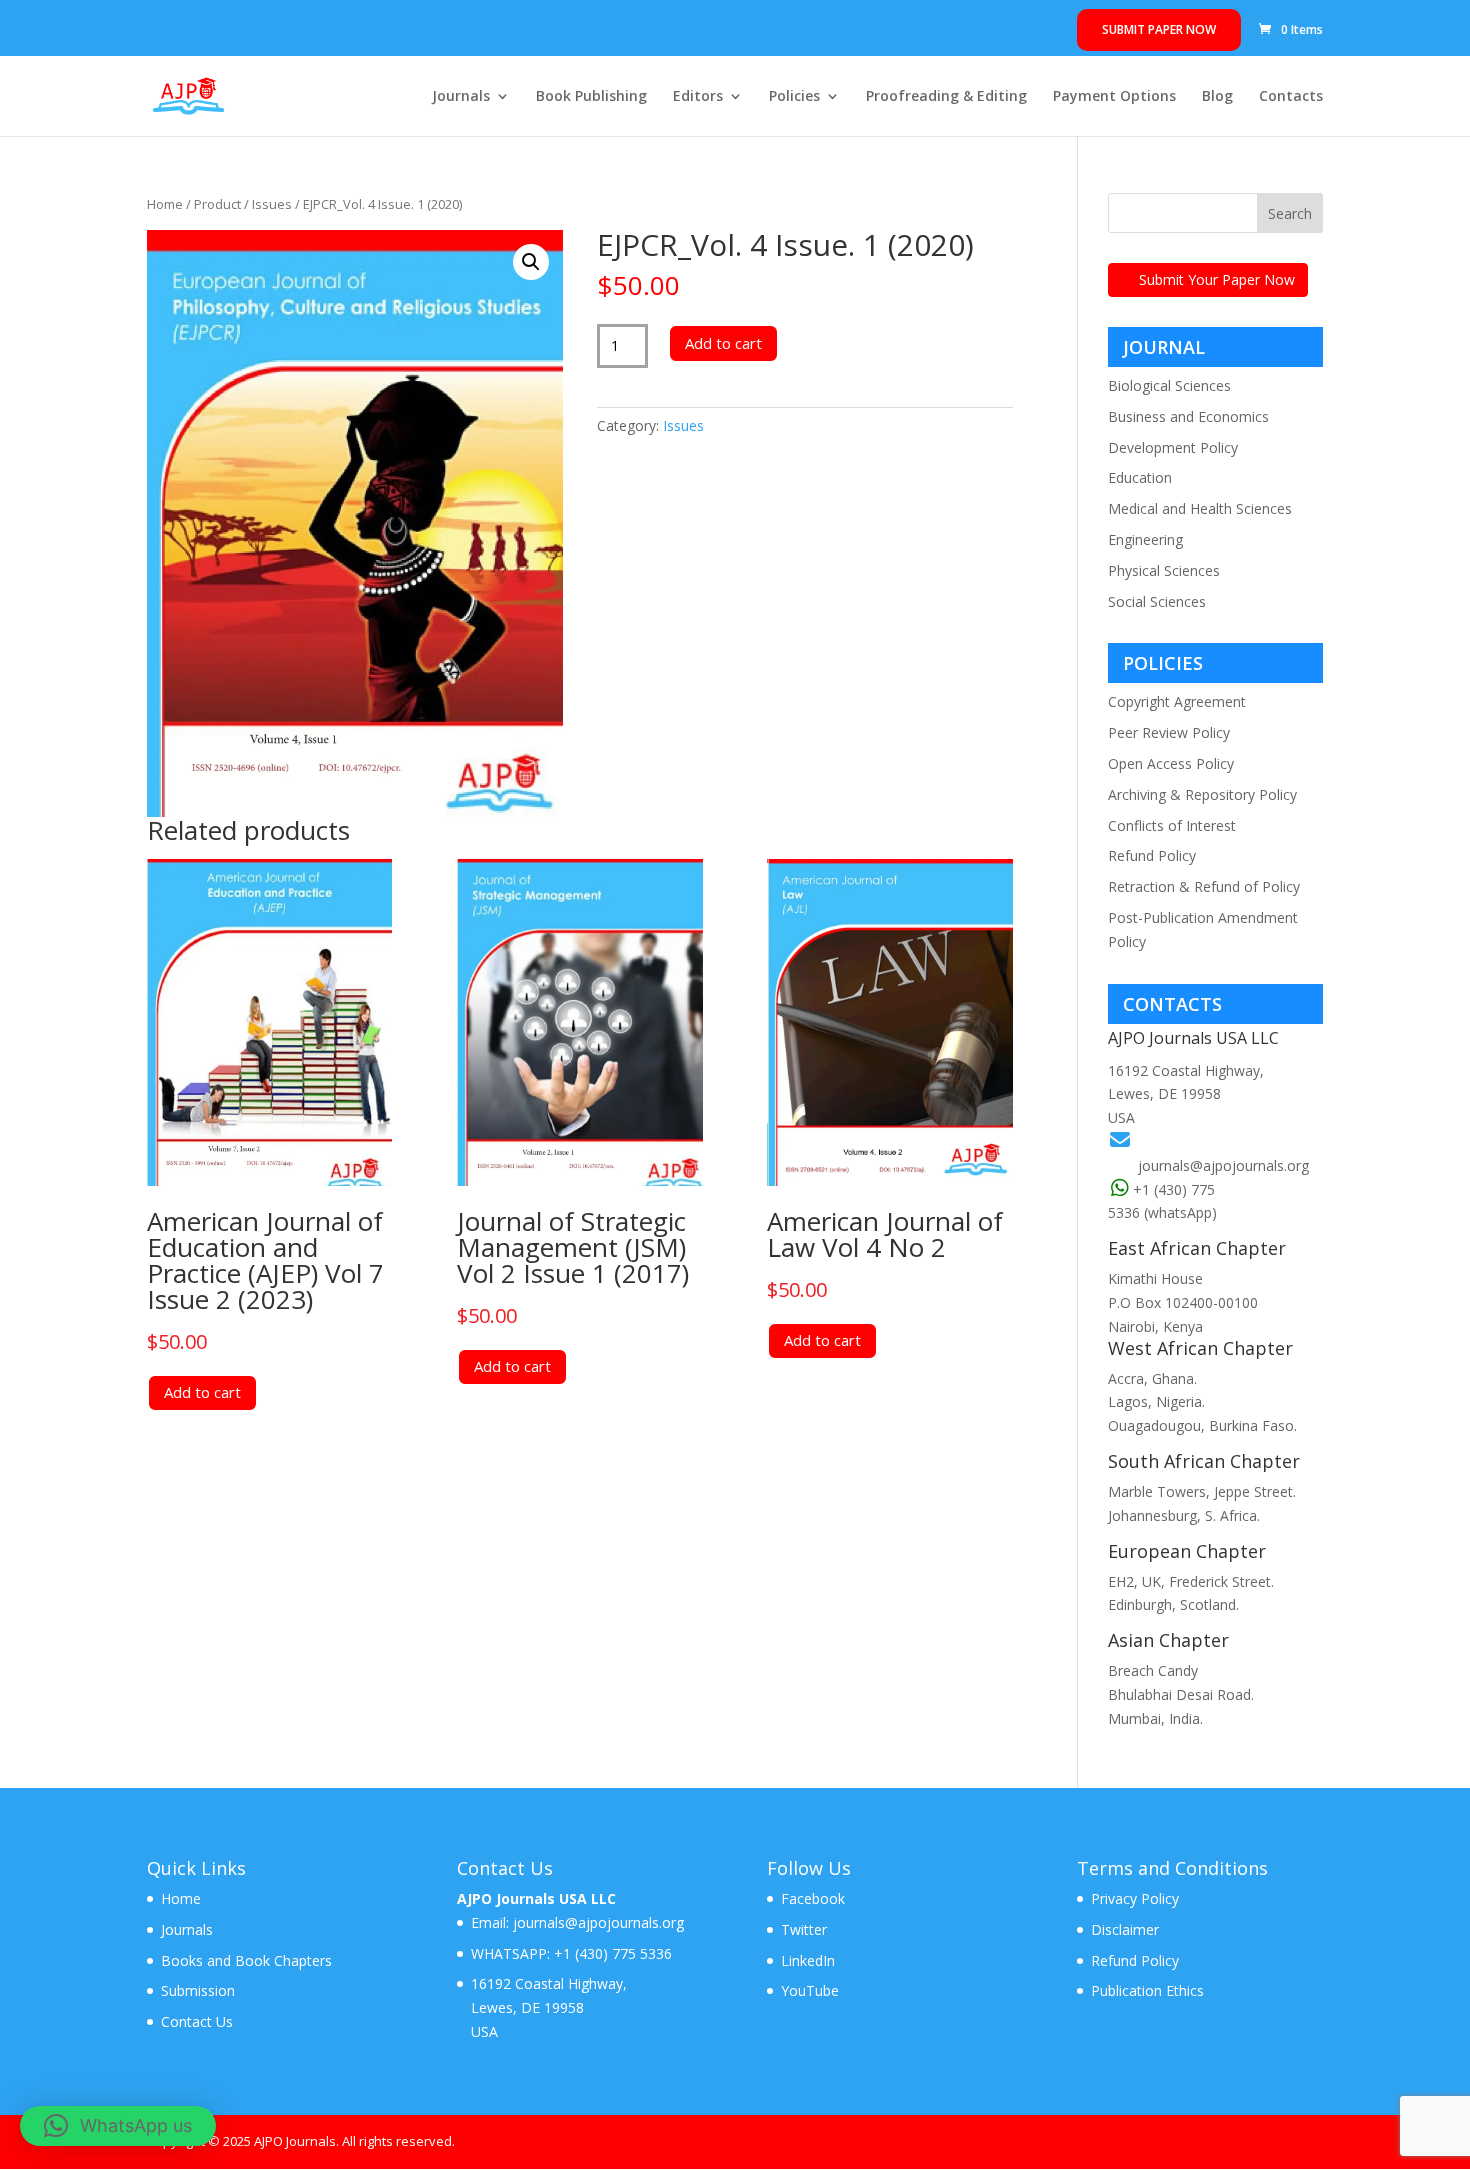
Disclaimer (1125, 1929)
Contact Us (197, 2021)
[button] (531, 262)
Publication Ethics (1147, 1990)
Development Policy (1173, 447)
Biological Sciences (1169, 385)
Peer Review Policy (1169, 732)
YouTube (810, 1990)
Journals (461, 97)
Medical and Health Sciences (1200, 508)
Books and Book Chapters (246, 1960)
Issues (272, 204)
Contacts (1291, 97)
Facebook (813, 1898)
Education (1140, 477)
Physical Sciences (1164, 570)
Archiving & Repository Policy (1202, 794)
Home (165, 204)
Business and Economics (1188, 416)
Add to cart (723, 343)
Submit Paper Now (1159, 29)
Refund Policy (1152, 855)
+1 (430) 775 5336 (611, 1953)
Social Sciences (1157, 601)
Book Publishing (591, 97)
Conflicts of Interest (1172, 825)
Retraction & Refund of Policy (1204, 886)
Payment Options (1114, 97)
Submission (198, 1990)
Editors (698, 97)
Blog (1217, 97)
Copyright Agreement (1177, 701)
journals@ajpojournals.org (1223, 1165)
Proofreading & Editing (946, 97)
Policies (794, 97)
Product (217, 204)
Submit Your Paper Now (1217, 279)
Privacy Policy (1135, 1898)
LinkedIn (808, 1960)
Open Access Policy (1171, 763)
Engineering (1145, 539)
